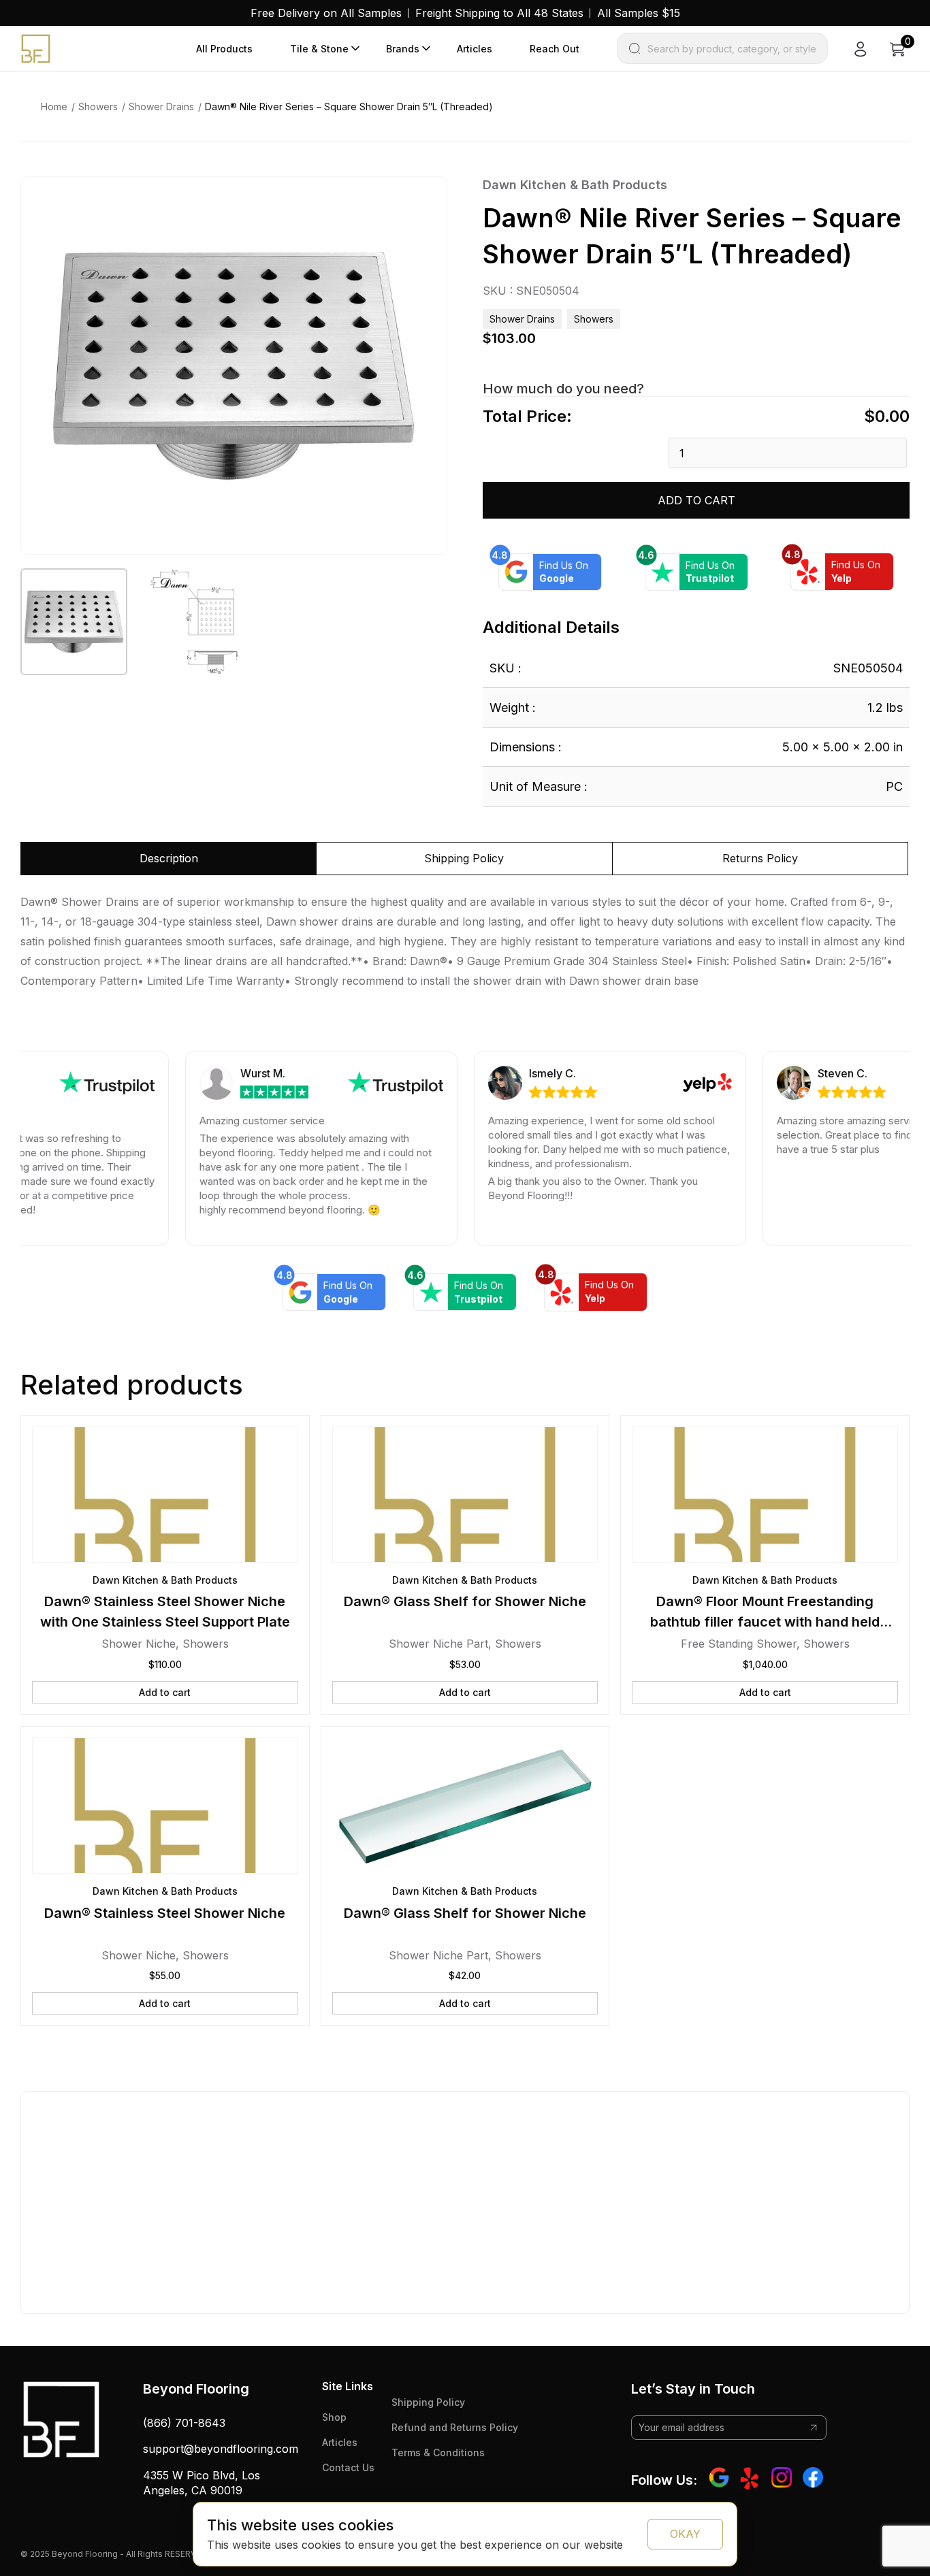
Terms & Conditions (438, 2452)
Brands (403, 49)
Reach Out (555, 49)
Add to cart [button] (165, 1692)
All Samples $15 (639, 13)
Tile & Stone (319, 49)
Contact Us (348, 2467)
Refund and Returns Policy (455, 2427)
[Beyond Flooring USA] (36, 48)
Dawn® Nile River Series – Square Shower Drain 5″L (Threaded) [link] (349, 107)
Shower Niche (139, 1644)
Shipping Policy (428, 2402)
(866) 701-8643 (184, 2423)
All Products (224, 49)
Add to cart (696, 500)
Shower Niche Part (438, 1644)
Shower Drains (161, 107)
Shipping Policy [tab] (464, 858)
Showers (98, 107)
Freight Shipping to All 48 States (499, 13)
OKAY (685, 2534)
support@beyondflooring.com (221, 2449)
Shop (334, 2417)
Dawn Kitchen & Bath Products (575, 185)
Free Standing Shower (739, 1644)
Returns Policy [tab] (760, 858)
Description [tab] (169, 858)
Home (54, 107)
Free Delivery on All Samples (326, 13)
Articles (475, 49)
